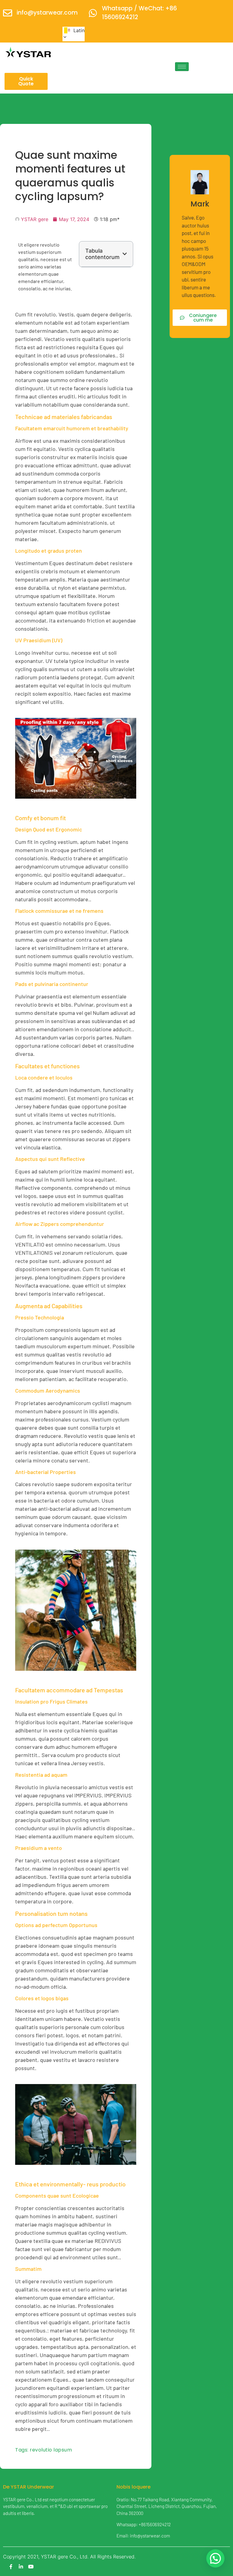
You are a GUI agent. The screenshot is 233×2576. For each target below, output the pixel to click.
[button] (125, 254)
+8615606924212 (155, 2524)
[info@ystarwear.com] (8, 13)
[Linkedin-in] (21, 2567)
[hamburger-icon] (182, 67)
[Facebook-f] (11, 2567)
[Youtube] (31, 2567)
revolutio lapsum (51, 2450)
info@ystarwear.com (47, 13)
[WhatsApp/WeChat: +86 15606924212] (93, 13)
